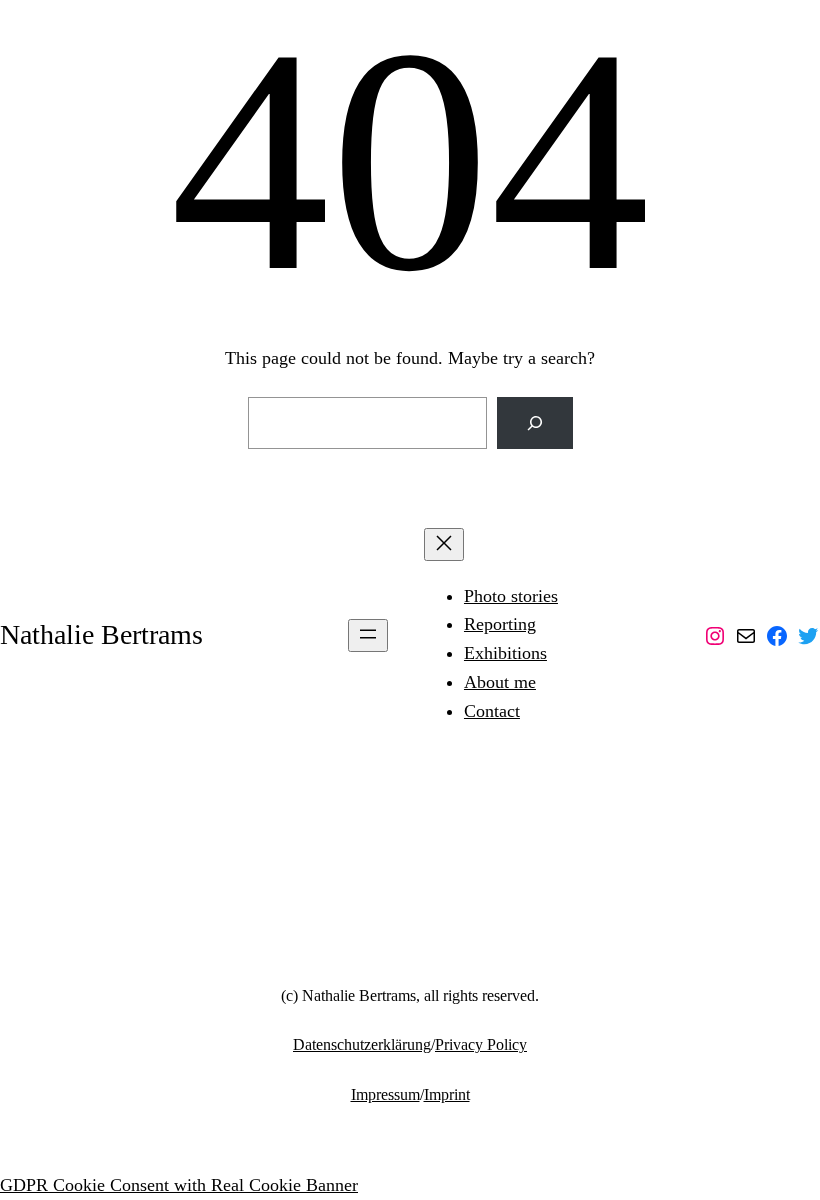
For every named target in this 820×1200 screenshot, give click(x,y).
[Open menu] (368, 635)
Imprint (447, 1094)
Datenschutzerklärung (362, 1044)
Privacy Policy (481, 1044)
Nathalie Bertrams (101, 634)
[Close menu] (444, 544)
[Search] (535, 423)
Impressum (385, 1094)
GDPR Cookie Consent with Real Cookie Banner (179, 1185)
